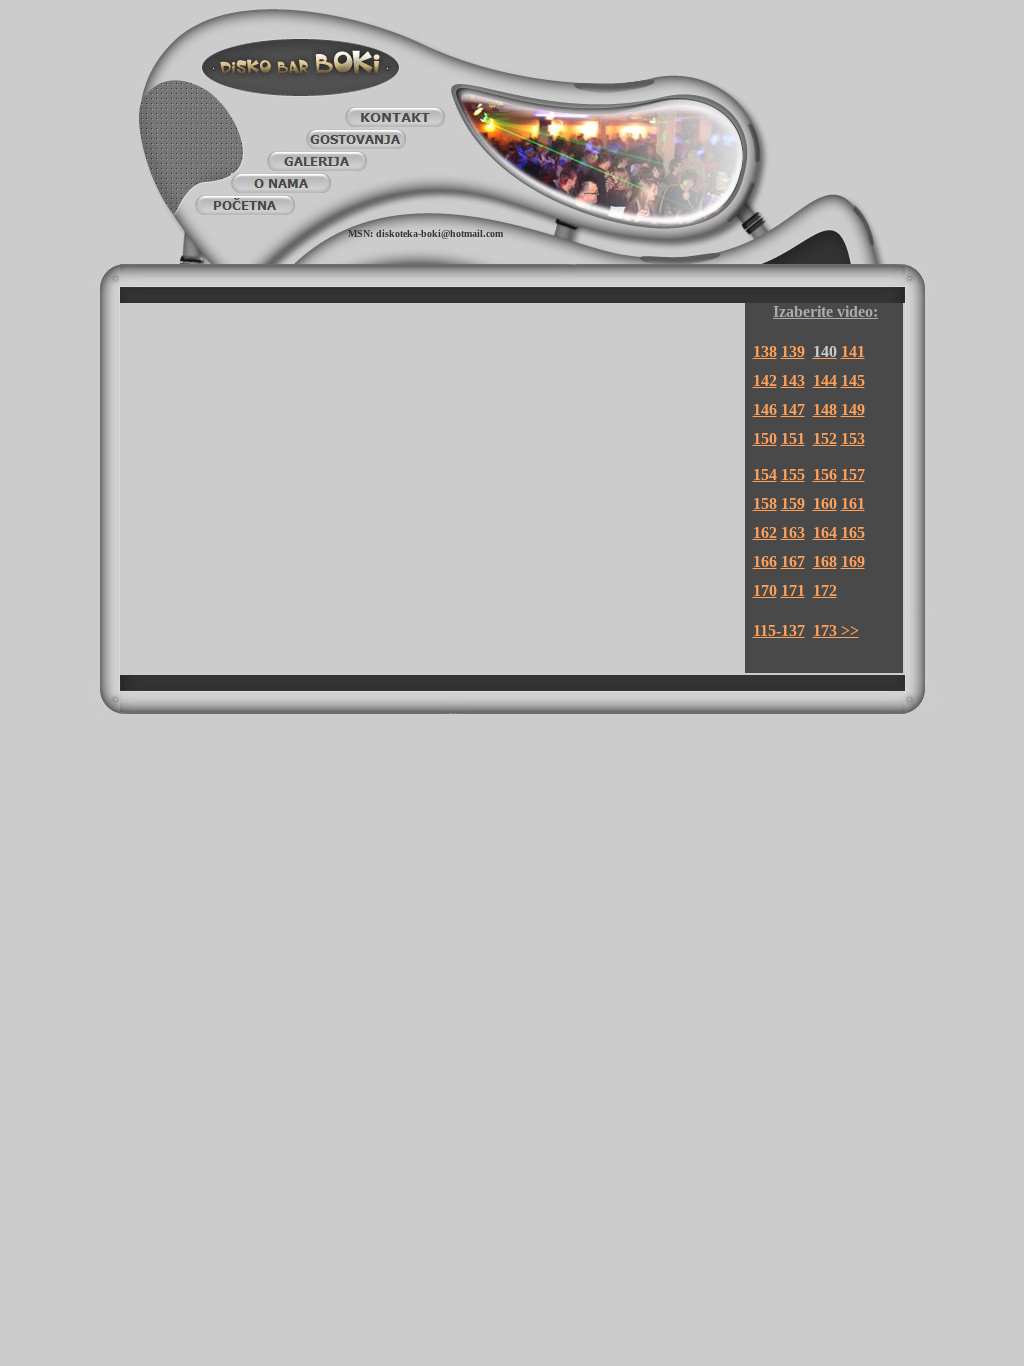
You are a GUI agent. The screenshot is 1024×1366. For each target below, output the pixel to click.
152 (825, 438)
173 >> (836, 630)
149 (853, 409)
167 (793, 561)
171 (793, 590)
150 (765, 438)
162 (765, 532)
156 (825, 474)
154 (765, 474)
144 (825, 380)
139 (793, 351)
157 (853, 474)
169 (853, 561)
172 (825, 590)
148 (825, 409)
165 (853, 532)
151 (793, 438)
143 (793, 380)
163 (793, 532)
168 (825, 561)
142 (765, 380)
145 (853, 380)
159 (793, 503)
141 (853, 351)
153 (853, 438)
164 (825, 532)
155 (793, 474)
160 (825, 503)
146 (765, 409)
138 (765, 351)
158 (765, 503)
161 (853, 503)
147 (793, 409)
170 (765, 590)
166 (765, 561)
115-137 (779, 630)
